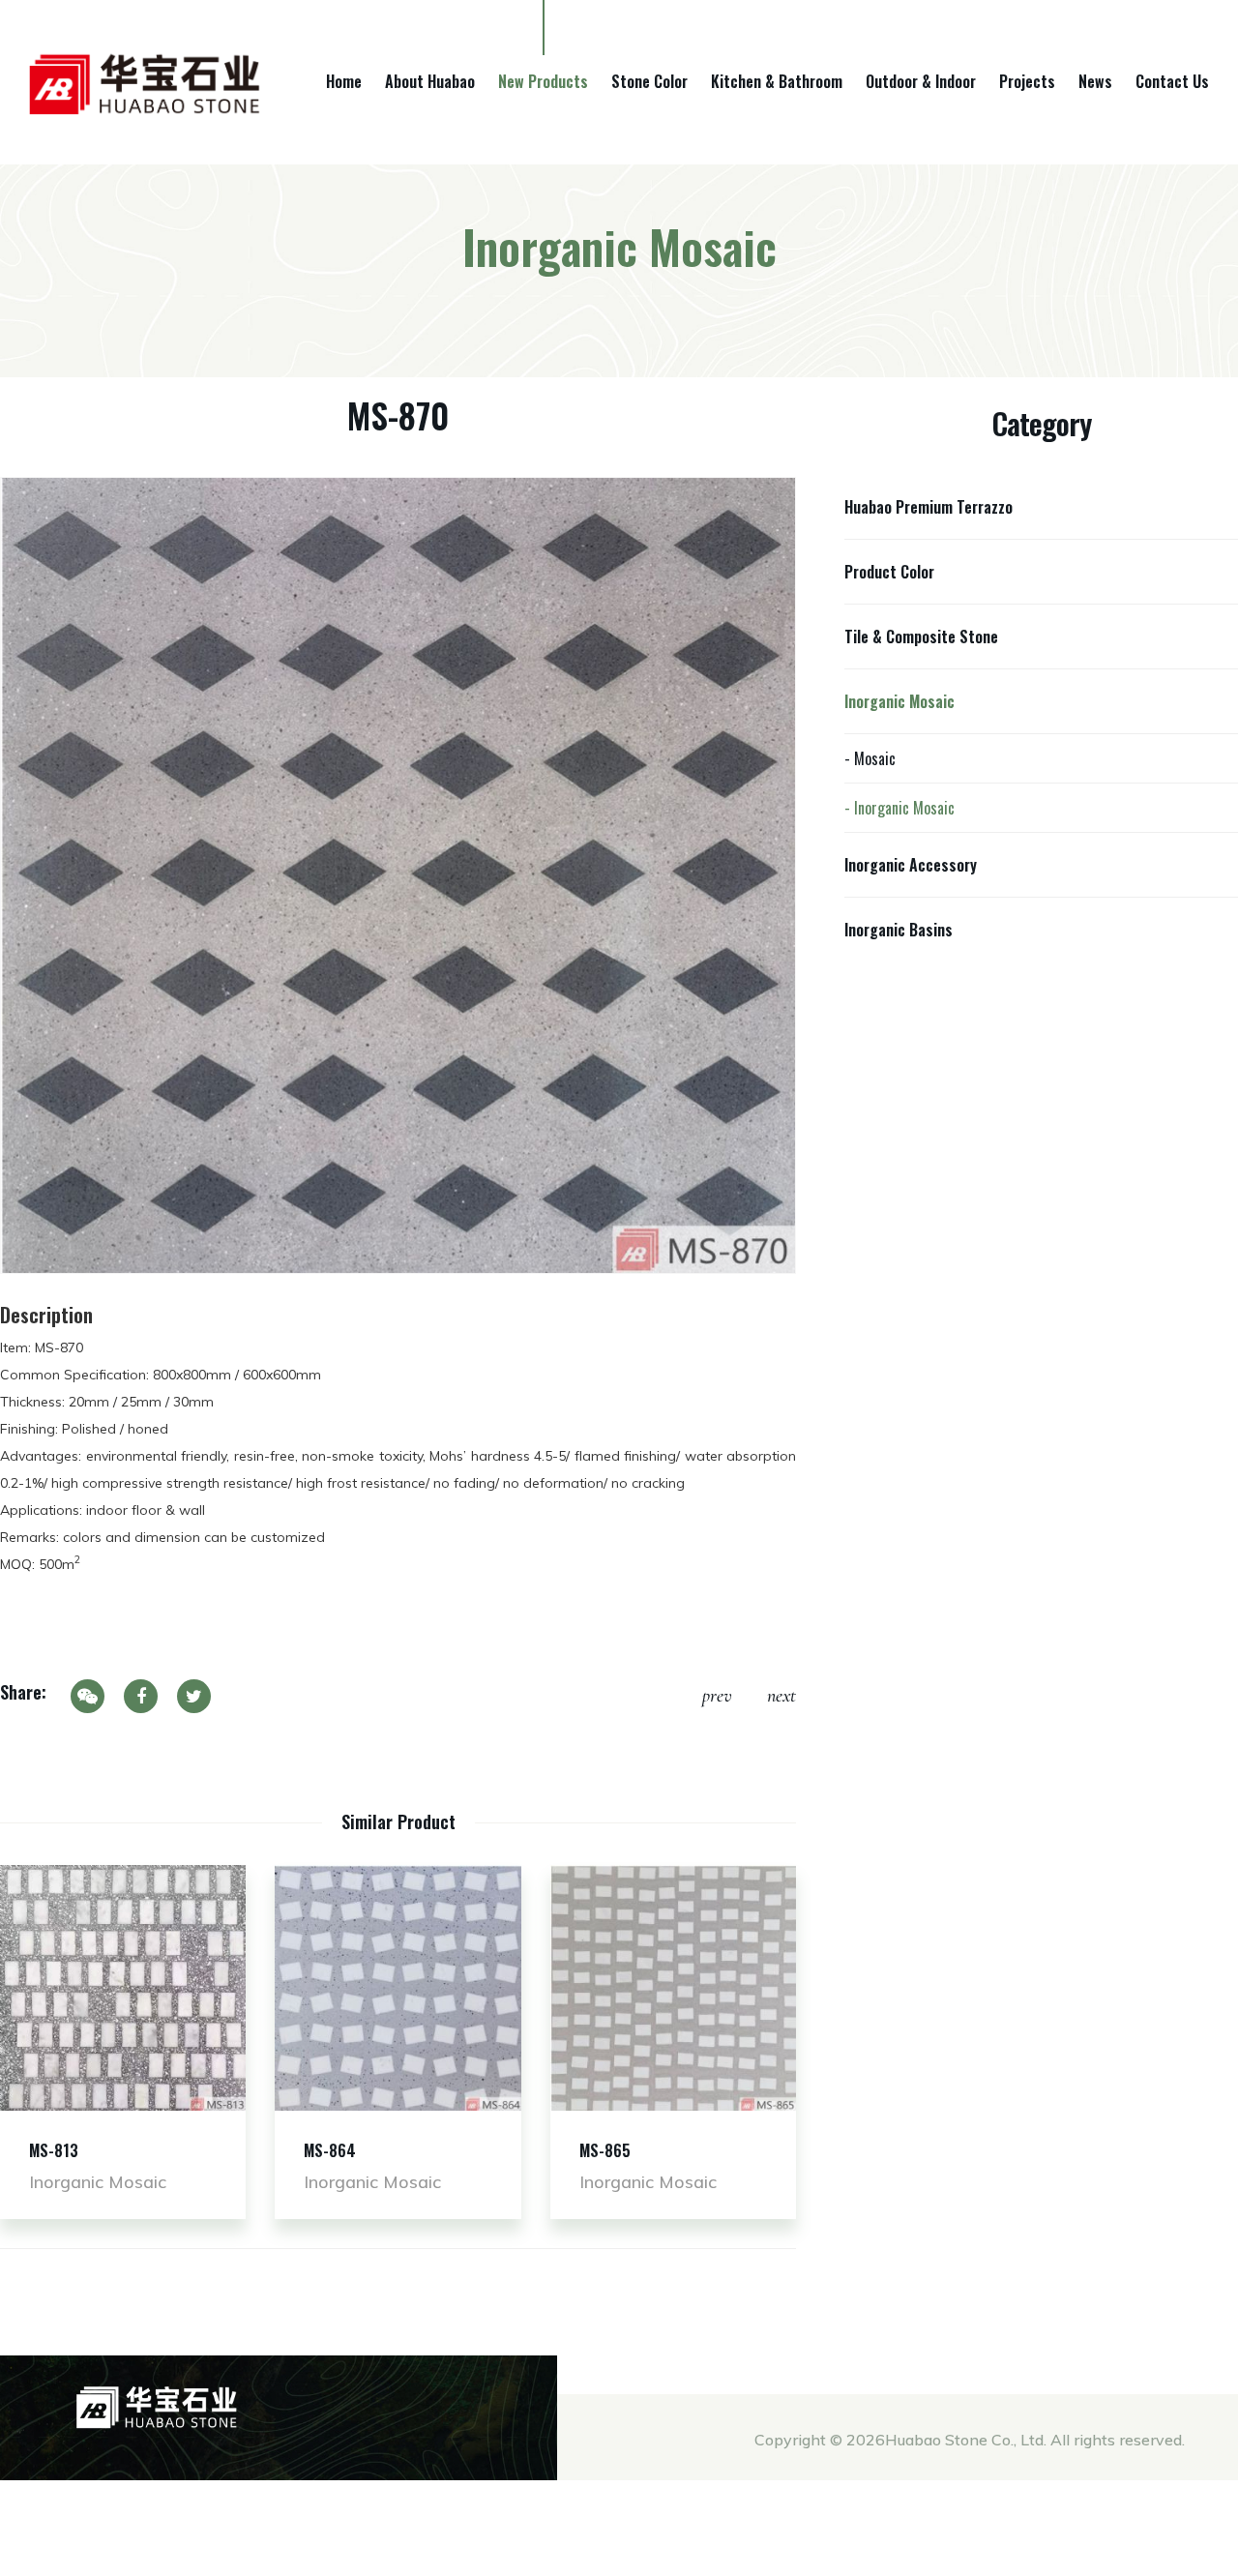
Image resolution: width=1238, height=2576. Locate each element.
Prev (717, 1696)
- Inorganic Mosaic (899, 808)
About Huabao (430, 81)
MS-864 (330, 2150)
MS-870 (398, 415)
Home (344, 81)
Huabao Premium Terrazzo (928, 507)
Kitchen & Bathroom (777, 81)
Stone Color (649, 81)
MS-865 (605, 2150)
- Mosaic (870, 758)
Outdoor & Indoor (921, 81)
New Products (543, 81)
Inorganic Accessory (911, 865)
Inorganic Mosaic (899, 701)
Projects (1027, 81)
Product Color (889, 572)
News (1095, 81)
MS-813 (54, 2150)
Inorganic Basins (899, 930)
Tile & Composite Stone (921, 637)
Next (781, 1696)
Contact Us (1172, 81)
